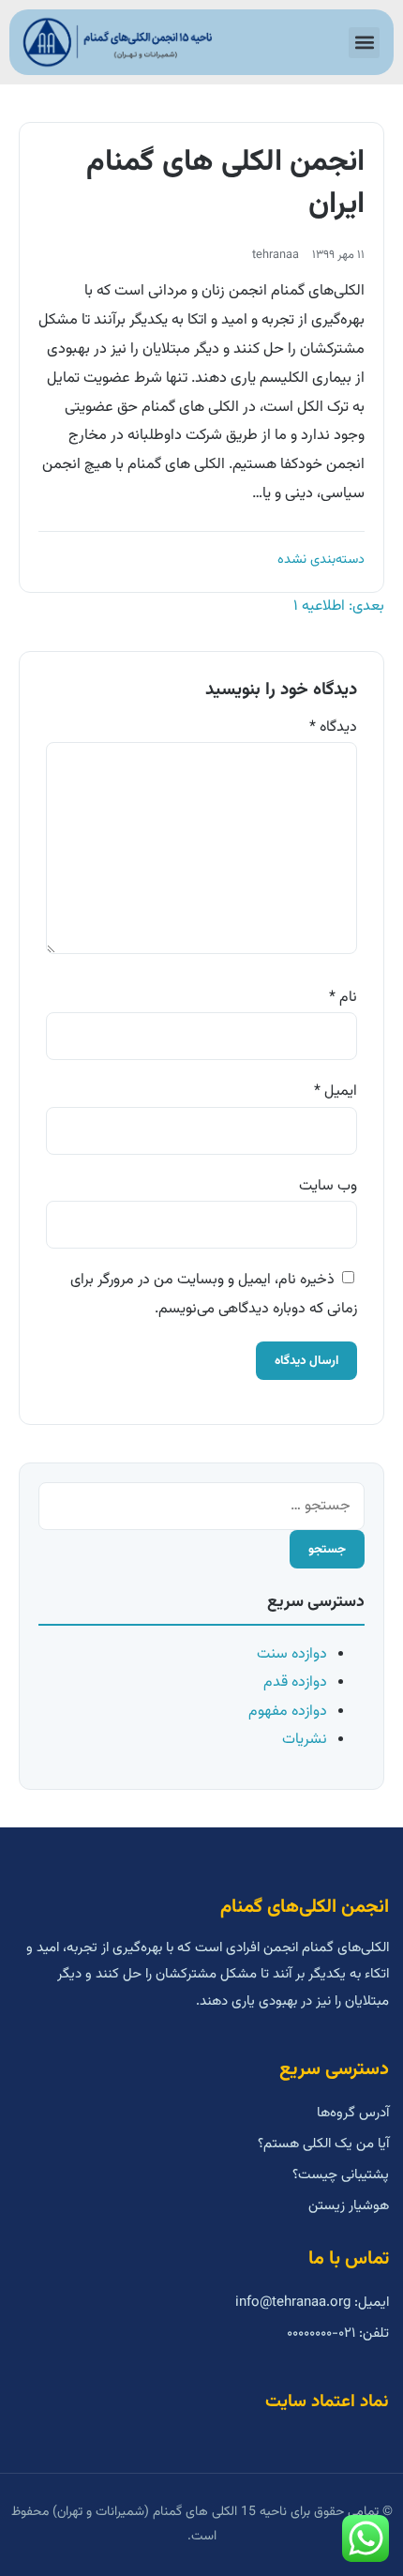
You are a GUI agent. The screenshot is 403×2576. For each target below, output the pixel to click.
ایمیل (336, 1091)
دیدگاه (333, 727)
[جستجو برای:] (201, 1506)
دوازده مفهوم (288, 1712)
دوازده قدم (295, 1682)
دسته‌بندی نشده (321, 560)
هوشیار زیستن (349, 2206)
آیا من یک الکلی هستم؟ (323, 2144)
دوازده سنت (292, 1654)
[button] (364, 43)
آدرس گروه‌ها (353, 2113)
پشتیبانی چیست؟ (341, 2175)
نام (343, 998)
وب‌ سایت (328, 1186)
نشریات (305, 1740)
